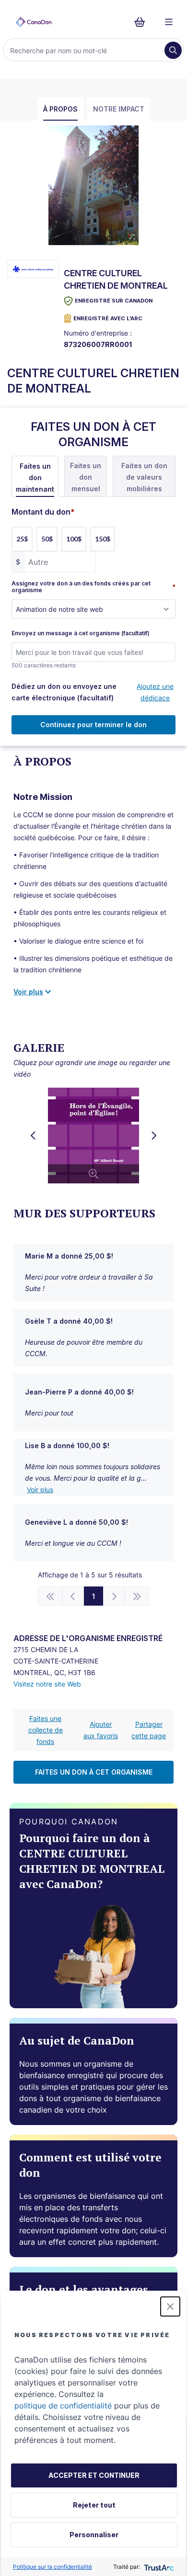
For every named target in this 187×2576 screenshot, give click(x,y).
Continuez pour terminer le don (93, 725)
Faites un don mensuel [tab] (86, 477)
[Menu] (169, 22)
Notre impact (119, 109)
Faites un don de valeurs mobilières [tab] (144, 477)
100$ (74, 539)
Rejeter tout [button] (94, 2505)
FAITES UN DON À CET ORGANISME (94, 1772)
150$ (103, 539)
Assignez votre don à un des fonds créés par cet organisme (93, 587)
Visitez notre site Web (47, 1684)
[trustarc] (158, 2567)
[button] (170, 2306)
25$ (22, 539)
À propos (60, 109)
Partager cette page (149, 1730)
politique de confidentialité (63, 2406)
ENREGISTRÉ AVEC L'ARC (108, 318)
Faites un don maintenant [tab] (35, 478)
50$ (47, 539)
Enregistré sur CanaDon (114, 301)
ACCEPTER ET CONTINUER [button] (94, 2475)
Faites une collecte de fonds (46, 1730)
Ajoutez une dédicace (155, 692)
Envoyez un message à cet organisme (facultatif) (81, 633)
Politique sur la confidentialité (53, 2567)
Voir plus (40, 1490)
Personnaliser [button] (94, 2535)
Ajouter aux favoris (101, 1730)
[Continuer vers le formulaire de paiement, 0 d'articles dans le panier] (143, 22)
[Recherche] (173, 50)
